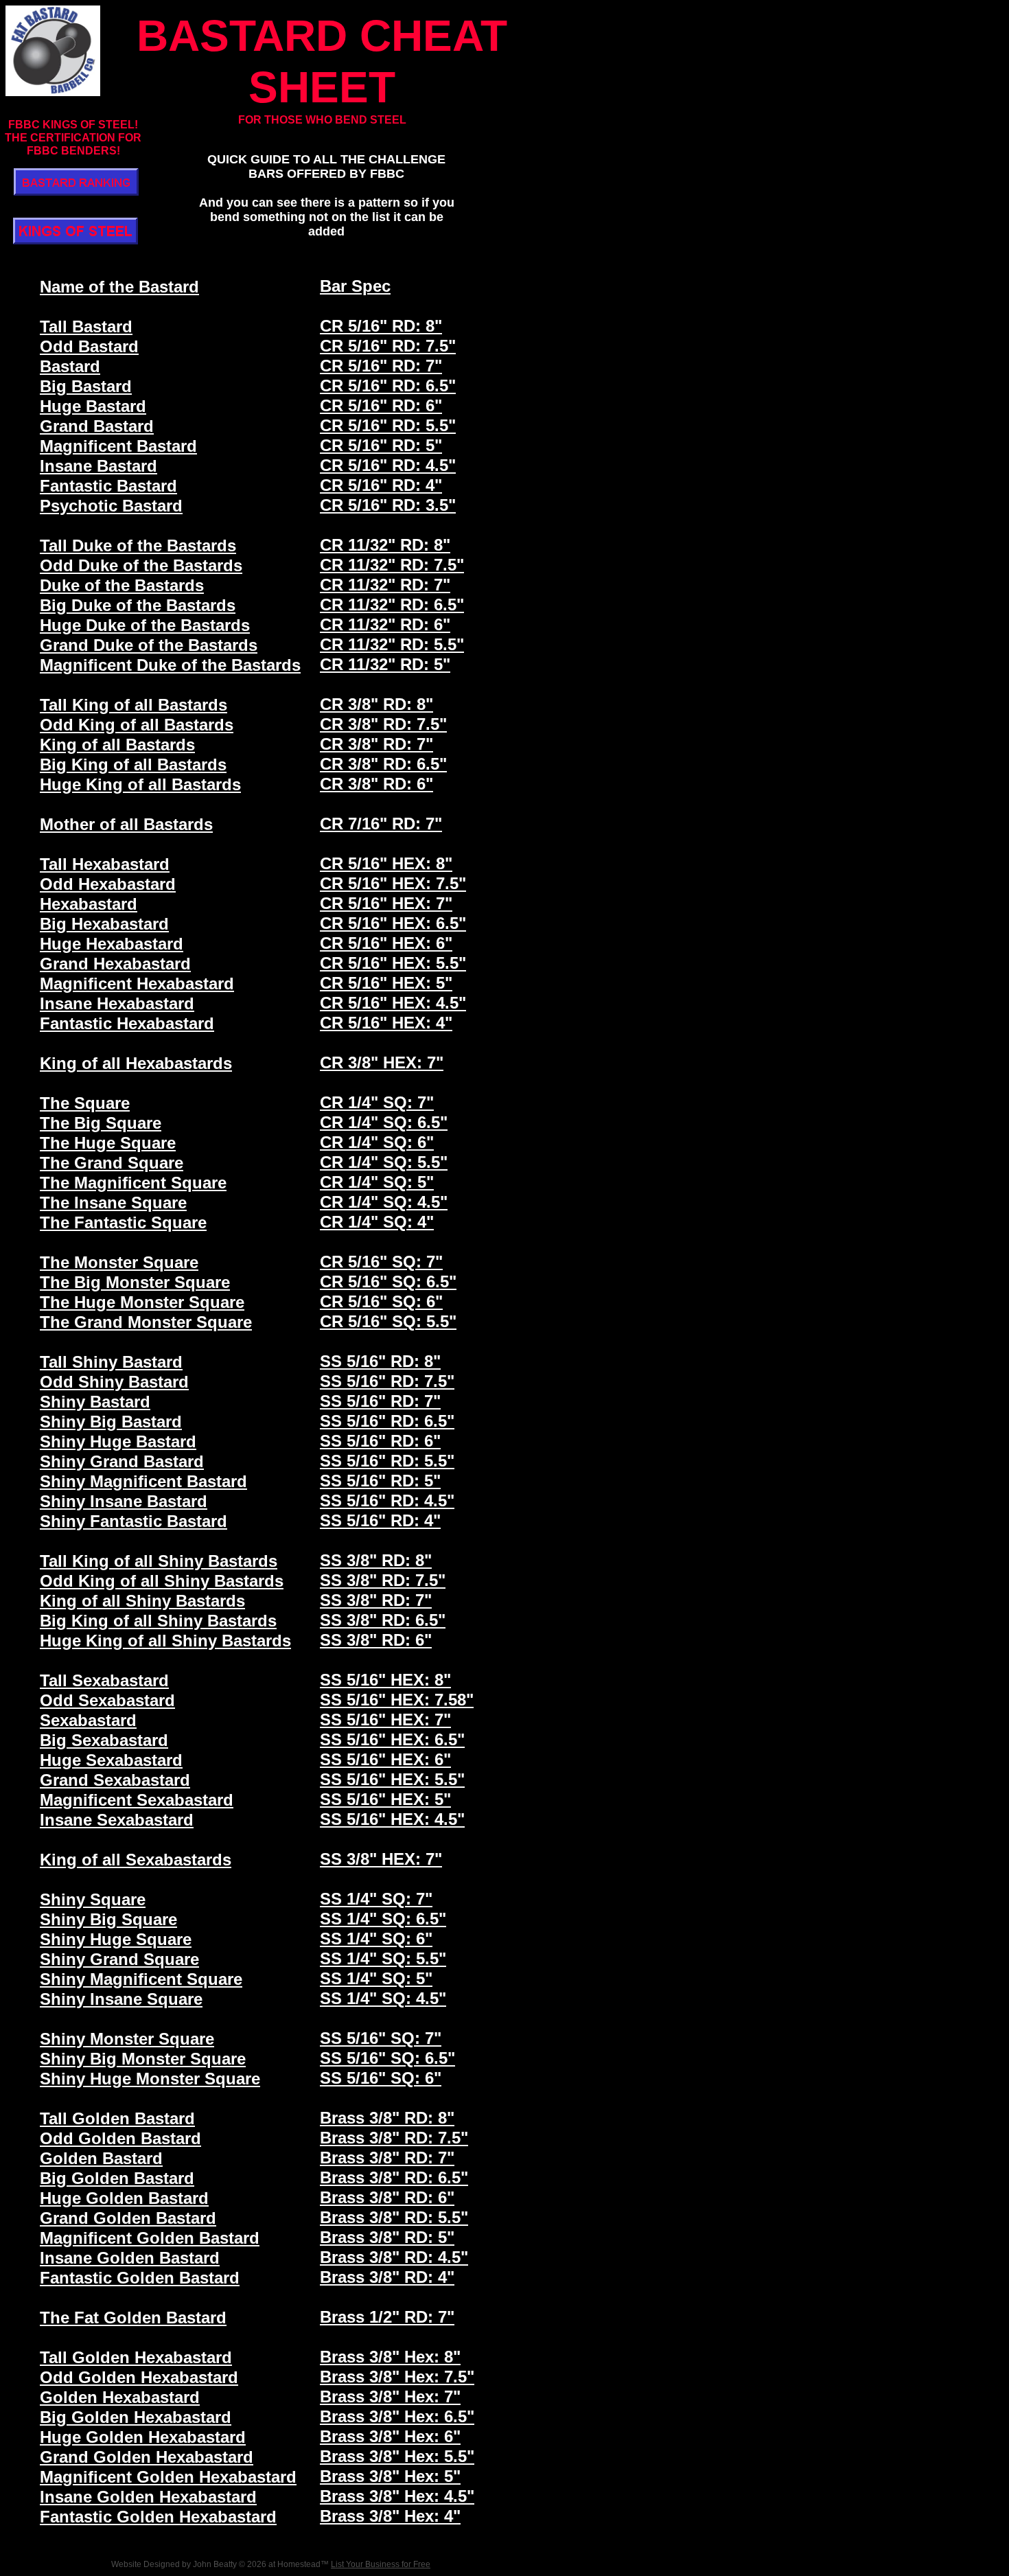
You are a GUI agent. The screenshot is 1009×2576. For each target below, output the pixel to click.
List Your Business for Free (381, 2564)
